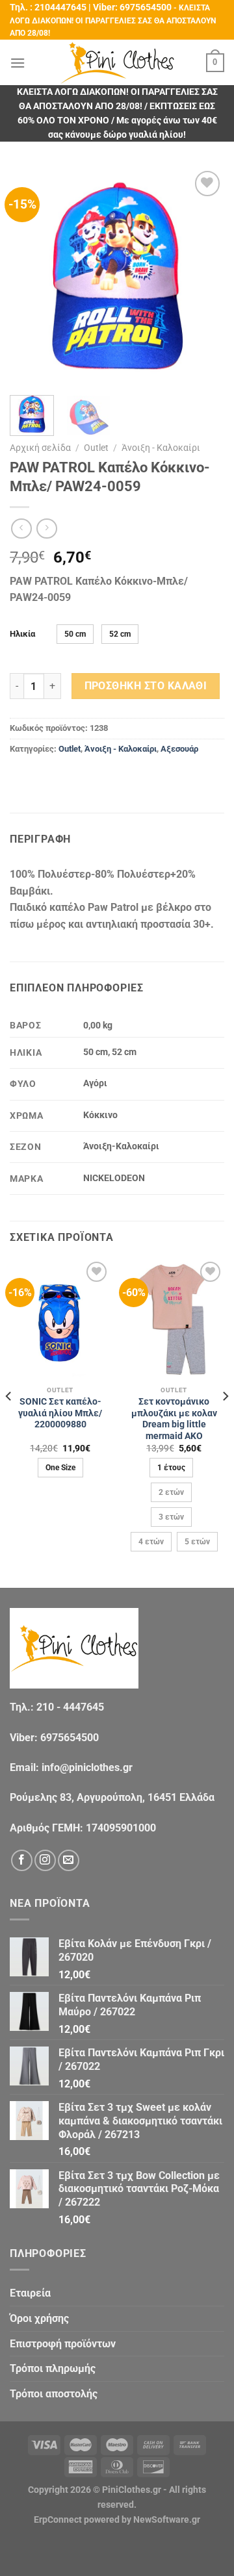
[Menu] (18, 63)
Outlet (96, 448)
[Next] (203, 275)
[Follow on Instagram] (45, 1860)
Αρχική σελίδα (40, 448)
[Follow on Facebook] (22, 1860)
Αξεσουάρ (179, 749)
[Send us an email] (69, 1860)
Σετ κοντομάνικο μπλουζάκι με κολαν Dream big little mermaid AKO (174, 1419)
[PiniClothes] (117, 63)
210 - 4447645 (70, 1707)
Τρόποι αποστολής (54, 2394)
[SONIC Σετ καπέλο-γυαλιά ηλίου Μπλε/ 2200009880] (60, 1319)
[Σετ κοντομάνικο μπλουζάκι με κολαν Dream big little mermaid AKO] (174, 1319)
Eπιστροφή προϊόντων (63, 2344)
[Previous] (31, 275)
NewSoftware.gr (167, 2520)
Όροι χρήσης (39, 2318)
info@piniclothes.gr (87, 1767)
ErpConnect (58, 2520)
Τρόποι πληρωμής (53, 2368)
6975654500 (146, 7)
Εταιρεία (30, 2293)
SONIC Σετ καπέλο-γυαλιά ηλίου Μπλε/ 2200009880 (60, 1413)
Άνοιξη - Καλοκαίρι (161, 448)
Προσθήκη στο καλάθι (146, 686)
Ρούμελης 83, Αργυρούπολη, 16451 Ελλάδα (112, 1797)
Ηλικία (22, 634)
